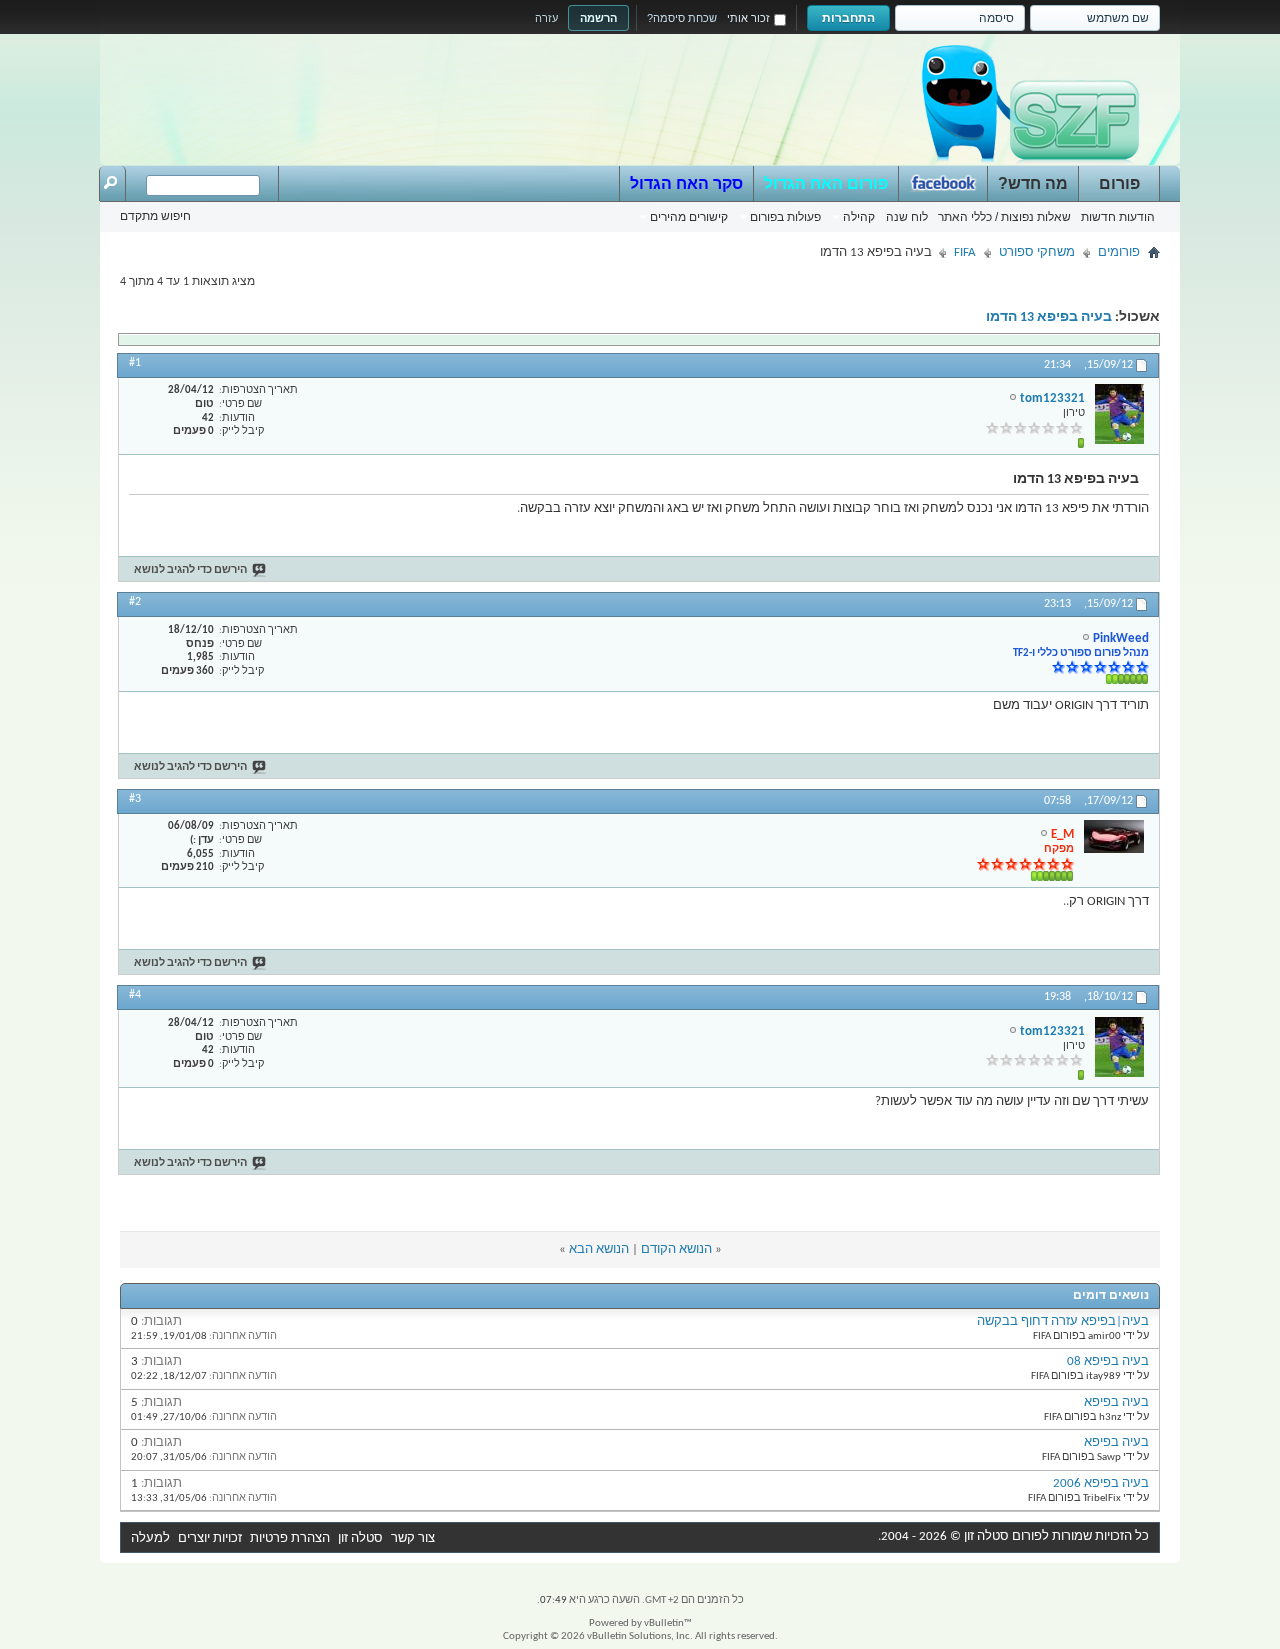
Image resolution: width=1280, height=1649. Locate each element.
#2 (135, 602)
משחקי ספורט (1037, 252)
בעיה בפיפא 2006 (1101, 1483)
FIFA (965, 252)
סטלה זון (360, 1538)
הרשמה (598, 18)
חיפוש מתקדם (155, 216)
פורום (1119, 183)
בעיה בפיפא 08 (1108, 1361)
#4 (135, 995)
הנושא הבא (599, 1249)
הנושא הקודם (676, 1249)
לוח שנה (907, 217)
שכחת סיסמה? (682, 18)
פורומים (1119, 252)
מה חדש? (1033, 183)
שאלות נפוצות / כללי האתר (1004, 217)
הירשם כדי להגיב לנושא (190, 570)
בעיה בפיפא (1116, 1402)
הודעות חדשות (1118, 217)
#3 (135, 799)
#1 (135, 363)
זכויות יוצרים (210, 1538)
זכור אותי (748, 18)
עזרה (546, 18)
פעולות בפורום (785, 217)
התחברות (848, 18)
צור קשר (413, 1538)
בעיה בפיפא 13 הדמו (1049, 317)
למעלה (150, 1538)
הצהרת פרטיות (290, 1538)
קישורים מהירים (689, 217)
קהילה (859, 217)
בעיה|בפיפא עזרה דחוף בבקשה (1063, 1321)
